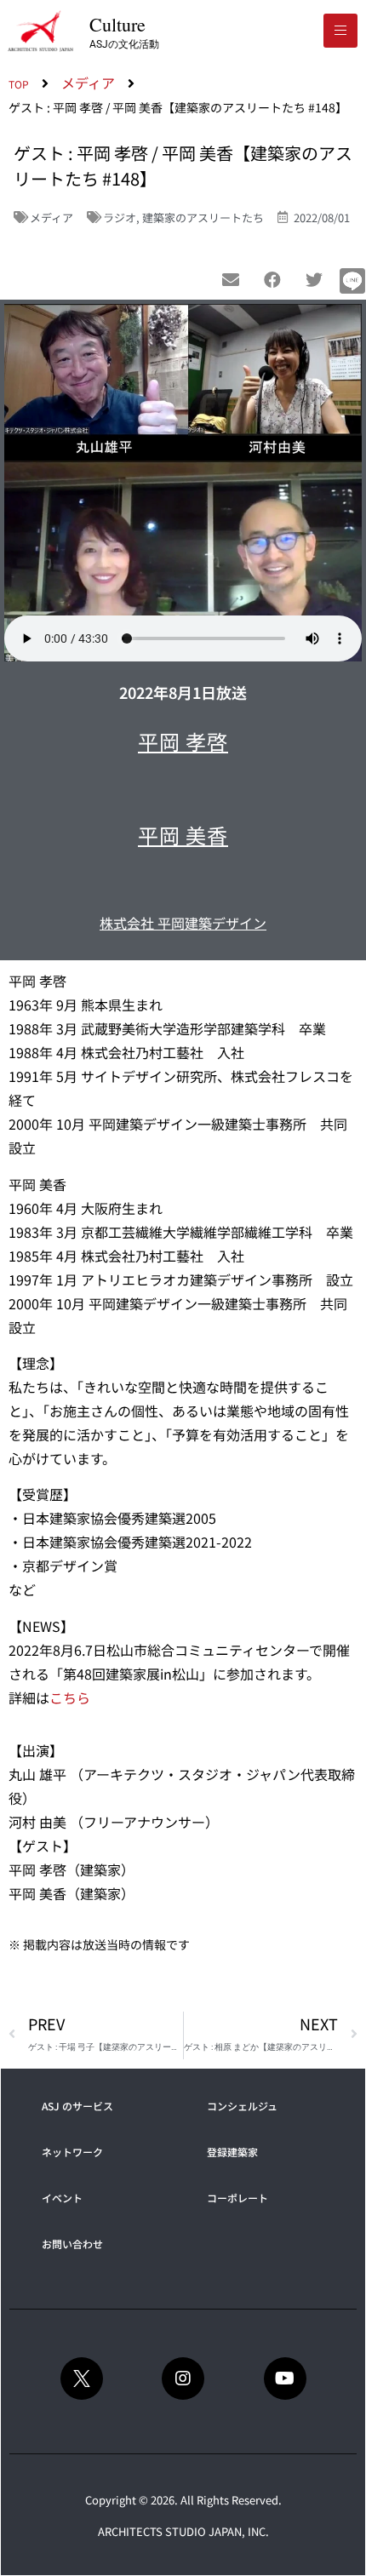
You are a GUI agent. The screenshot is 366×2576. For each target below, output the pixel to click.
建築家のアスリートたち (203, 218)
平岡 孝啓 (183, 741)
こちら (70, 1697)
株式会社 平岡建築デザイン (183, 923)
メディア (51, 218)
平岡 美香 (183, 835)
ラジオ (120, 218)
